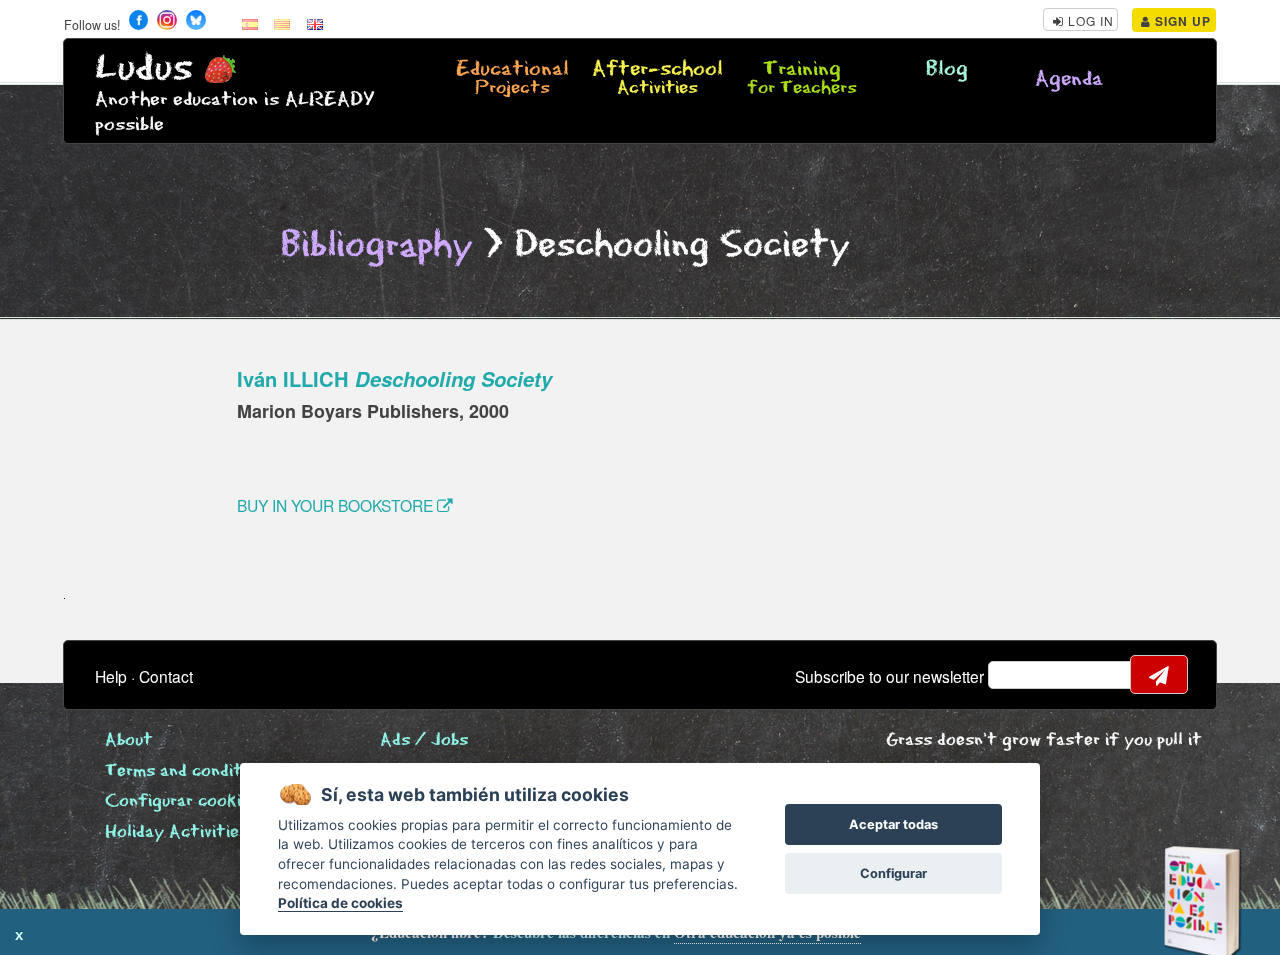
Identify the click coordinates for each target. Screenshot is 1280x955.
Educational (512, 79)
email (1016, 675)
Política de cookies (340, 903)
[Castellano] (250, 23)
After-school (657, 79)
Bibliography (377, 245)
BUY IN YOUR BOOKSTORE (337, 505)
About (129, 740)
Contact (166, 676)
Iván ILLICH (394, 378)
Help (111, 676)
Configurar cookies (182, 801)
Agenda (1069, 79)
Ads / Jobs (424, 740)
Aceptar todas (893, 824)
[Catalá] (282, 23)
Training (802, 79)
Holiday (176, 832)
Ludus (144, 68)
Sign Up (1181, 21)
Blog (947, 69)
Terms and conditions (190, 771)
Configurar (893, 873)
